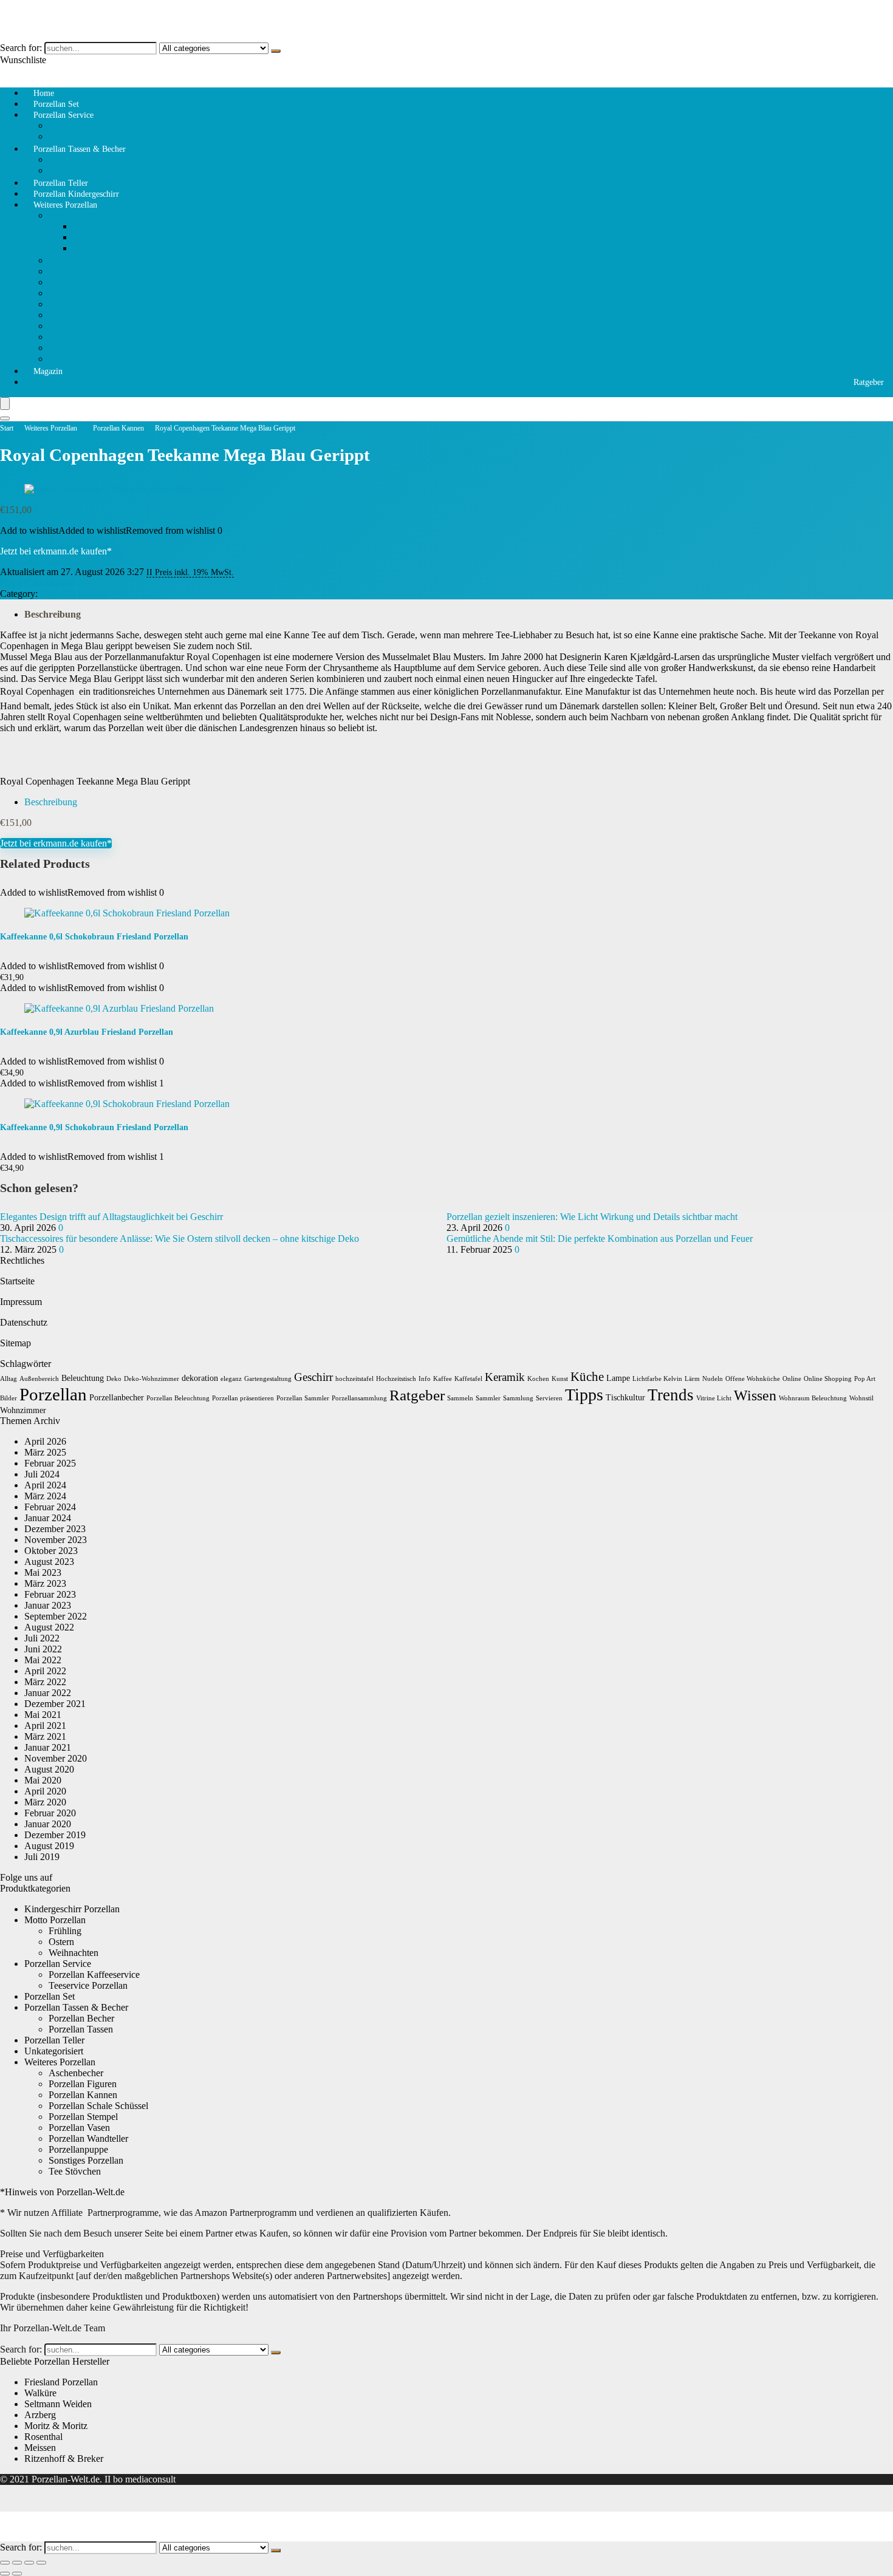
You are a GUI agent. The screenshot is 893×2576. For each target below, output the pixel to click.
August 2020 (49, 1769)
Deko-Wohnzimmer (152, 1379)
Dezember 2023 (55, 1529)
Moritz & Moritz (56, 2426)
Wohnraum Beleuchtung (813, 1398)
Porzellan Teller (54, 2040)
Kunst (560, 1379)
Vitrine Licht (714, 1398)
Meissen (40, 2448)
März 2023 (45, 1583)
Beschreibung (53, 614)
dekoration (200, 1378)
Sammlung (518, 1398)
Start (7, 428)
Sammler (488, 1398)
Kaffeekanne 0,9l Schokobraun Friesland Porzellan (94, 1127)
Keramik (505, 1377)
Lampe (618, 1378)
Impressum (21, 1302)
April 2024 (45, 1485)
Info (425, 1379)
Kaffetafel (468, 1379)
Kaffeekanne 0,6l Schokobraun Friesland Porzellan (94, 937)
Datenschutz (24, 1322)
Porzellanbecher (117, 1398)
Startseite (17, 1281)
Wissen (755, 1395)
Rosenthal (43, 2437)
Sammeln (460, 1398)
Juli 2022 (42, 1638)
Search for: (21, 48)
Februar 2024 (50, 1507)
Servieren (549, 1398)
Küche (587, 1377)
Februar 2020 (50, 1813)
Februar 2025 (50, 1463)
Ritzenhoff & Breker (64, 2458)
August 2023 (49, 1562)
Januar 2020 (48, 1824)
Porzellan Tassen (81, 159)
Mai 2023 (43, 1573)
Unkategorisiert (54, 2051)
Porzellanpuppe (78, 326)
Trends (671, 1395)
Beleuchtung (83, 1378)
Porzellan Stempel (83, 315)
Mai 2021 (43, 1715)
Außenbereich (39, 1379)
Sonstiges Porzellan (86, 359)
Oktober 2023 (51, 1551)
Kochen (538, 1379)
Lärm (692, 1379)
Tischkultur (625, 1398)
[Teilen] (29, 2563)
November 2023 (56, 1540)
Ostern (86, 237)
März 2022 (45, 1682)
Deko (114, 1379)
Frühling (89, 226)
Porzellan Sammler (303, 1398)
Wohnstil (861, 1398)
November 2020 (56, 1758)
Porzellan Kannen (83, 282)
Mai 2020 (43, 1780)
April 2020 (45, 1791)
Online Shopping (828, 1379)
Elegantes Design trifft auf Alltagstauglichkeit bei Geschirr (111, 1217)
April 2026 (45, 1441)
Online (792, 1379)
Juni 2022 (43, 1649)
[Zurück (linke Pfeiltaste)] (5, 2574)
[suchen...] (276, 51)
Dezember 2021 (55, 1704)
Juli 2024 (42, 1474)
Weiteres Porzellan (65, 205)
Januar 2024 (48, 1518)
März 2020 (45, 1802)
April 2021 (45, 1726)
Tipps (584, 1395)
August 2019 (49, 1846)
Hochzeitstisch (396, 1379)
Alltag (9, 1379)
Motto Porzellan (79, 215)
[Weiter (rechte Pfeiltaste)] (17, 2574)
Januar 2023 (48, 1605)
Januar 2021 (48, 1747)
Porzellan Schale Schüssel (98, 293)
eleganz (231, 1379)
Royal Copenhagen (37, 583)
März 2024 (45, 1496)
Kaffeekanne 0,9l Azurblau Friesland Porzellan (87, 1032)
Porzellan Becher (81, 2018)
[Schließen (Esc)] (41, 2563)
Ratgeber (869, 382)
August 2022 (49, 1627)
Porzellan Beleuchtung (178, 1398)
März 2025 (45, 1452)
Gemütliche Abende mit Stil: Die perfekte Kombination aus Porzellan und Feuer (600, 1239)
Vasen (60, 337)
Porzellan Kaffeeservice (94, 125)
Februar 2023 (50, 1594)
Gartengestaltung (268, 1379)
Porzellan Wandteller (88, 304)
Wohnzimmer (23, 1410)
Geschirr (313, 1377)
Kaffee (443, 1379)
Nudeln (713, 1379)
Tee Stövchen (75, 260)
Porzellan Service (63, 115)
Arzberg (40, 2415)
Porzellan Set (50, 1996)
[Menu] (5, 404)
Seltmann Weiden (58, 2404)
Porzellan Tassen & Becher (80, 149)
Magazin (48, 371)
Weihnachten (98, 248)
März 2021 (45, 1736)
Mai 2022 (43, 1660)
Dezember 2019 (55, 1835)
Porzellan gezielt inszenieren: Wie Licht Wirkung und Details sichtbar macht (592, 1217)
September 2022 (56, 1616)
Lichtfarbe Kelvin (657, 1379)
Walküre (40, 2393)
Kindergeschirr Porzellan (72, 1909)
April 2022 (45, 1671)
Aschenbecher (76, 348)
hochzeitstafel (354, 1379)
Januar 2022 (48, 1693)
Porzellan (53, 1394)
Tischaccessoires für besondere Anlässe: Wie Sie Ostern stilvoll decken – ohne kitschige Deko (180, 1239)
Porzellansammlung (359, 1398)
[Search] (5, 418)
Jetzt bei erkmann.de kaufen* (56, 551)
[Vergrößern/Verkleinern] (5, 2563)
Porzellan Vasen (79, 2128)
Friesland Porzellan (61, 2382)
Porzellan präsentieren (243, 1398)
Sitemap (15, 1343)
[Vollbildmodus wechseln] (17, 2563)
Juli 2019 (42, 1857)
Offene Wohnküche (753, 1379)
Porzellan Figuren (83, 271)
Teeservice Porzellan (88, 1985)
